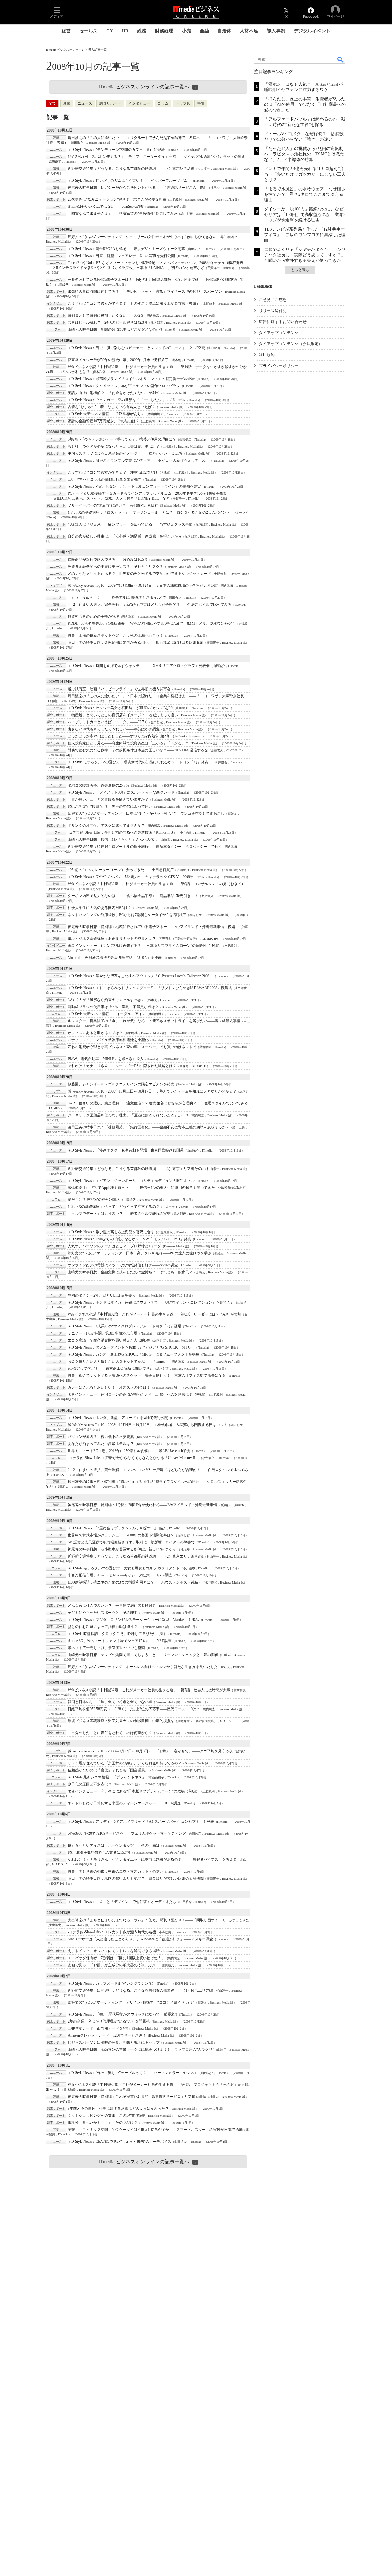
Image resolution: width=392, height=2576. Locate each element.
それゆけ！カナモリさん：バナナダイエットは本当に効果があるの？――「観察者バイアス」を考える (152, 1859)
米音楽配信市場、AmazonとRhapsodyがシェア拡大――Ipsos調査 (120, 1575)
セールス (89, 31)
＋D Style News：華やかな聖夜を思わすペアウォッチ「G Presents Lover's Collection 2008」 (140, 976)
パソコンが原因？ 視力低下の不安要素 (101, 1437)
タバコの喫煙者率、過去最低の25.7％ (98, 785)
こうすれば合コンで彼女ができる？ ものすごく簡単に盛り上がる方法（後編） (134, 303)
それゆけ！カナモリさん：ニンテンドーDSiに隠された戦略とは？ (122, 1066)
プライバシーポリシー (279, 366)
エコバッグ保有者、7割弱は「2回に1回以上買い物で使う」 (116, 1958)
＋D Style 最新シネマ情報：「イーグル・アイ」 (107, 1014)
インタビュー (139, 103)
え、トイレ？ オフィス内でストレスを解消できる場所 (114, 1951)
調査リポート (110, 103)
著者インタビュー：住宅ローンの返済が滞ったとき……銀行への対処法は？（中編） (138, 1394)
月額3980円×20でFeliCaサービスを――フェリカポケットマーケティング (127, 1833)
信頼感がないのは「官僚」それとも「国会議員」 (108, 1770)
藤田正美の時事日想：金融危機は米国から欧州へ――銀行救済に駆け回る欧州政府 (136, 642)
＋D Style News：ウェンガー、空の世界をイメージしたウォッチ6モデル (127, 400)
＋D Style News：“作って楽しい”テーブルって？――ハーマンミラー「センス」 (133, 2073)
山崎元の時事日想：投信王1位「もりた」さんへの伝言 (113, 839)
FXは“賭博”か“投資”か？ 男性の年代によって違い (110, 806)
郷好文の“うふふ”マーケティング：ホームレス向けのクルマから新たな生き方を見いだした (143, 1667)
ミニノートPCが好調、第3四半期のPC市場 (103, 1333)
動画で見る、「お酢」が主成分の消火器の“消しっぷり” (113, 1965)
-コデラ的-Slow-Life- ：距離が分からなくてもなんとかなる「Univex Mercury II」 (133, 1458)
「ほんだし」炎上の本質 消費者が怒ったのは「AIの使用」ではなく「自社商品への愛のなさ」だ (305, 104)
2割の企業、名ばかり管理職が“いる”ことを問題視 (109, 2021)
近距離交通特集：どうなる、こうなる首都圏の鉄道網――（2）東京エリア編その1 (136, 1556)
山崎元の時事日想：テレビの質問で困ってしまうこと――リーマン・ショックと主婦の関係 (143, 1655)
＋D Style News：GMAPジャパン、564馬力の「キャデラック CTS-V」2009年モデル (136, 877)
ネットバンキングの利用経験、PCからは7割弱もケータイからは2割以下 (127, 915)
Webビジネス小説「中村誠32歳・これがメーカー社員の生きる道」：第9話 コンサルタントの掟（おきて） (156, 884)
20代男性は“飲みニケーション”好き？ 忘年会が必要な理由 (117, 199)
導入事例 (276, 31)
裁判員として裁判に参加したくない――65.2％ (106, 315)
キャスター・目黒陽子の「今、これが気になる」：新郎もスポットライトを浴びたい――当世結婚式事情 (154, 1021)
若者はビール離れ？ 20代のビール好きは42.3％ (108, 322)
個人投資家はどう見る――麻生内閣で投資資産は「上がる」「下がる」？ (128, 743)
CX (110, 31)
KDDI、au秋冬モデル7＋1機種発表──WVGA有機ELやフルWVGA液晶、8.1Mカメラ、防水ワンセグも (152, 624)
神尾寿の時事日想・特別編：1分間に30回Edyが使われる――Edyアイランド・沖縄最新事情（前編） (150, 1505)
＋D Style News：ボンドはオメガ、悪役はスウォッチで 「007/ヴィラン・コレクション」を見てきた (151, 1302)
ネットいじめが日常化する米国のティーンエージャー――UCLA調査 (124, 1803)
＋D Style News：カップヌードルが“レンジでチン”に (111, 1983)
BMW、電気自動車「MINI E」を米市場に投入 (106, 1059)
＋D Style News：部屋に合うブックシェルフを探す (109, 1528)
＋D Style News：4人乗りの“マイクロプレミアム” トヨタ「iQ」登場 (124, 1326)
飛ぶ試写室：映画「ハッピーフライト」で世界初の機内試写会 (119, 689)
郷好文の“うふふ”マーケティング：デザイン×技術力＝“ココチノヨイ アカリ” (131, 2002)
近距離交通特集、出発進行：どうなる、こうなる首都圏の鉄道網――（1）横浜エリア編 (140, 1990)
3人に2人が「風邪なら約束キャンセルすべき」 (106, 1000)
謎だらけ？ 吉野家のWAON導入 (94, 1200)
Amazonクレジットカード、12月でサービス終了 (107, 2035)
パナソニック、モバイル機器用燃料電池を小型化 (108, 1040)
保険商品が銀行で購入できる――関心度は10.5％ (108, 560)
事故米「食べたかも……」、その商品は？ (103, 2123)
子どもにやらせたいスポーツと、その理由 (103, 1613)
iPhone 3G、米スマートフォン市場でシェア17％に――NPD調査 (120, 1641)
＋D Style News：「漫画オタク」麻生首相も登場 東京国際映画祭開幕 (126, 1150)
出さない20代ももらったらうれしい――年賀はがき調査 (114, 729)
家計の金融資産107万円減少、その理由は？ (104, 421)
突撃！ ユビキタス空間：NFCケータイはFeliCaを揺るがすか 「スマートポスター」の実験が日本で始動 (155, 2130)
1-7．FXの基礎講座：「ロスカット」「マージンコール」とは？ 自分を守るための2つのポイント (149, 512)
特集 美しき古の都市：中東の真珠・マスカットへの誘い (115, 1871)
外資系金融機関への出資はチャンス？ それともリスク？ (115, 567)
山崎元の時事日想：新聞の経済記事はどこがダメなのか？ (115, 329)
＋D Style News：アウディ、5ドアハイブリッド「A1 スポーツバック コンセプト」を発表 (141, 1822)
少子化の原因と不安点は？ (90, 1784)
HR (125, 31)
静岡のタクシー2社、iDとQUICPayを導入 (102, 1295)
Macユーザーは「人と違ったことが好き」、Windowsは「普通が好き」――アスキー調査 (140, 1939)
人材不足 (249, 31)
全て (52, 103)
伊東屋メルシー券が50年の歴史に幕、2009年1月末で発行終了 (118, 360)
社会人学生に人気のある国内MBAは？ (100, 908)
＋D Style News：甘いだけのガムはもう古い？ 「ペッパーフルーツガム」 (129, 181)
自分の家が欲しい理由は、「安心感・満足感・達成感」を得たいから (125, 536)
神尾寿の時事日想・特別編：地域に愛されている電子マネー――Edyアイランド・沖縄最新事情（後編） (153, 927)
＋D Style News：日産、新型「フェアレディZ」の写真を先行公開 (121, 256)
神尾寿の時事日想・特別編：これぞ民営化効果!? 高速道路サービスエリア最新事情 (137, 2097)
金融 (204, 31)
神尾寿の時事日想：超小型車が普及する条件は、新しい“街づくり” (123, 1549)
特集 (201, 103)
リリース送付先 (273, 311)
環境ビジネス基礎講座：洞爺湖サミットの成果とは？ (112, 939)
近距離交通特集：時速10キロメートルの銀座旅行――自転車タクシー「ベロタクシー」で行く (145, 847)
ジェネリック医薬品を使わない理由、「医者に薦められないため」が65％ (128, 1115)
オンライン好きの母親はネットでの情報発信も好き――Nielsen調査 (123, 1265)
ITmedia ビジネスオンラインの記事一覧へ (148, 87)
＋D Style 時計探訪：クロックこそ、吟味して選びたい (112, 1634)
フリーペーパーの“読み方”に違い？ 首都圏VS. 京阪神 (113, 505)
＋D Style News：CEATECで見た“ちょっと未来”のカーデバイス (119, 2142)
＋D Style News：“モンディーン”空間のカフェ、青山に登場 (116, 150)
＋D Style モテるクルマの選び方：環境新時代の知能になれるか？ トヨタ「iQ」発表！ (140, 762)
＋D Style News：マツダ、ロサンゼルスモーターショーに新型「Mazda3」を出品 (133, 1620)
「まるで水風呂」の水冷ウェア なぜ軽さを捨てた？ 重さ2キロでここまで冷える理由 (305, 194)
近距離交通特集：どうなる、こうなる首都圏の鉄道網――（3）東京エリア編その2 (136, 1169)
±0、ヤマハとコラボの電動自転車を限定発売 (105, 479)
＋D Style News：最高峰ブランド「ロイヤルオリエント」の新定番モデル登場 (131, 379)
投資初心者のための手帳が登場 (93, 616)
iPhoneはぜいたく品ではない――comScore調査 (106, 207)
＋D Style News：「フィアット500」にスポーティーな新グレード (121, 792)
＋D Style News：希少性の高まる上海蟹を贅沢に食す (111, 1232)
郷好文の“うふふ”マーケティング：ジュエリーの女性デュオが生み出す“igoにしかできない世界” (147, 237)
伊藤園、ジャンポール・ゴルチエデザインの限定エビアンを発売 (121, 1084)
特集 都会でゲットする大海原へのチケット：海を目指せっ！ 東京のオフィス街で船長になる (147, 1375)
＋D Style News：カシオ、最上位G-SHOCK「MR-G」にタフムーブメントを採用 (134, 1354)
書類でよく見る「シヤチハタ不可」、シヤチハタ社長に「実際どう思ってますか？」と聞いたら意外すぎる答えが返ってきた (305, 255)
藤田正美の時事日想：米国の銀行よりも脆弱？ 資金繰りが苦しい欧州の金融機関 (136, 1878)
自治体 (224, 31)
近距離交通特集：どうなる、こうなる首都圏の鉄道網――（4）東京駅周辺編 (131, 169)
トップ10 (183, 103)
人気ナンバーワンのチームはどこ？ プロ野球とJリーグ (114, 1246)
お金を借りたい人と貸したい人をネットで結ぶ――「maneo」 (118, 1361)
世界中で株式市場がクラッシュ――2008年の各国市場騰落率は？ (121, 1535)
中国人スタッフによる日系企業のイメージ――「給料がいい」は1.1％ (125, 453)
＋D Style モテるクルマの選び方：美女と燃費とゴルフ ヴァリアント (124, 1568)
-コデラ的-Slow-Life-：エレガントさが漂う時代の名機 (112, 1932)
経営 (66, 31)
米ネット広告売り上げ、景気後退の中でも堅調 (106, 1648)
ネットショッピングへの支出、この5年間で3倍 (106, 2116)
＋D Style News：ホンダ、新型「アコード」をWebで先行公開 (118, 1418)
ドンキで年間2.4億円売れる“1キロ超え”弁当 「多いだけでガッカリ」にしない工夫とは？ (305, 174)
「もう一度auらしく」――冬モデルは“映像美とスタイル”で (117, 597)
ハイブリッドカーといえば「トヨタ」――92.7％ (108, 722)
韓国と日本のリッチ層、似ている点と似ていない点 (110, 1702)
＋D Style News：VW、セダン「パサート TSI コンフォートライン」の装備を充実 (134, 486)
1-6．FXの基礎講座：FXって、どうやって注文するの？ (114, 1207)
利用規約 (267, 355)
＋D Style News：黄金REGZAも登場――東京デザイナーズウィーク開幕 (126, 249)
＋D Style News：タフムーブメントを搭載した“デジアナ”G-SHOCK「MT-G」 (131, 1347)
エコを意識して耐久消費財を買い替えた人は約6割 (109, 1340)
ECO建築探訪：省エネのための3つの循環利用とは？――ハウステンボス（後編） (135, 1582)
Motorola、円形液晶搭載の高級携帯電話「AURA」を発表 (115, 958)
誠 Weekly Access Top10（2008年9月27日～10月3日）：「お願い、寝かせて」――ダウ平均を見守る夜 (150, 1751)
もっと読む (300, 270)
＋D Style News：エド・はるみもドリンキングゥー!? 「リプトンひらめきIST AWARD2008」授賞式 (150, 988)
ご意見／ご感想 (273, 300)
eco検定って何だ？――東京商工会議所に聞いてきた (111, 1368)
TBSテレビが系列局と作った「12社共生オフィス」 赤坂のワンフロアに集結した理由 (305, 235)
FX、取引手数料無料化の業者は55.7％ (99, 1852)
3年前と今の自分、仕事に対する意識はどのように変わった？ (118, 2109)
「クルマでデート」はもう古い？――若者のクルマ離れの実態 (119, 1214)
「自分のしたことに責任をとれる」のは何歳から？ (110, 1733)
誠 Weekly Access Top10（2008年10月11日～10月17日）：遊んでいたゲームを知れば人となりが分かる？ (152, 1091)
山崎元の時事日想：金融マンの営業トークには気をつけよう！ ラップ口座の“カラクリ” (141, 2049)
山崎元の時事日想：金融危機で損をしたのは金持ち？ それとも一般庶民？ (130, 1272)
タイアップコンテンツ (279, 333)
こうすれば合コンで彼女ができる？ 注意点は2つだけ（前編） (120, 472)
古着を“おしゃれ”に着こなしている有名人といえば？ (111, 407)
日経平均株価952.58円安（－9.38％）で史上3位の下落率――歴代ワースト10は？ (134, 1709)
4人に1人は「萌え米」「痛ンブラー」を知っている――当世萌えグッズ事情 (130, 524)
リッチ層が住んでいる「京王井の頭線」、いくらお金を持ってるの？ (125, 1763)
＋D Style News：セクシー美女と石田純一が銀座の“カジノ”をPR (120, 708)
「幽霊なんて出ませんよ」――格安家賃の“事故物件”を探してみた (123, 214)
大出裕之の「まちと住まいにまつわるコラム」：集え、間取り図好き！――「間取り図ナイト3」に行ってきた (159, 1920)
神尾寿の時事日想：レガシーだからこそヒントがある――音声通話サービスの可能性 (138, 188)
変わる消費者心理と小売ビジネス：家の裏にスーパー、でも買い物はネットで (132, 1047)
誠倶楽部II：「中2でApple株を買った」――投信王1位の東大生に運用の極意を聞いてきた (141, 1188)
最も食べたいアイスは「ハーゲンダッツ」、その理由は (114, 1845)
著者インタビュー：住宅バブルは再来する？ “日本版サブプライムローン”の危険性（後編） (145, 946)
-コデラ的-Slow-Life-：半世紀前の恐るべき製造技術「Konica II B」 (122, 832)
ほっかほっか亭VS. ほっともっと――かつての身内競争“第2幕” (119, 736)
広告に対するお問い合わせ (283, 322)
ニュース (85, 103)
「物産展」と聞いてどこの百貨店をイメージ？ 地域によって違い (123, 715)
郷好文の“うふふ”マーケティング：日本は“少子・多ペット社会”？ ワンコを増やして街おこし (146, 813)
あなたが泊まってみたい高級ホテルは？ (101, 1444)
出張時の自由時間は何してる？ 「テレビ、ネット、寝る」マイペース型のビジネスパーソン (145, 292)
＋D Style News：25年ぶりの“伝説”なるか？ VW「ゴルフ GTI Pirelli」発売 (129, 1239)
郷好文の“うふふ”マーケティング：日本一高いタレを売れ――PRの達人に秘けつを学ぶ (139, 1253)
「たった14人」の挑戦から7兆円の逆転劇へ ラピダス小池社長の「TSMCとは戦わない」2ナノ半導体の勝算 (304, 154)
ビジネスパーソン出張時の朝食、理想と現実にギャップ (114, 2042)
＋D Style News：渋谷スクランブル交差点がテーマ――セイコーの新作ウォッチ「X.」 (139, 460)
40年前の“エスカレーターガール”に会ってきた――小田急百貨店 (121, 870)
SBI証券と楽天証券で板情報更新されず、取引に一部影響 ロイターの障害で (131, 1542)
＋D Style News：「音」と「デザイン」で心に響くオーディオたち (122, 1902)
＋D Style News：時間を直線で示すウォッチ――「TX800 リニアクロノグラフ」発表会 (139, 666)
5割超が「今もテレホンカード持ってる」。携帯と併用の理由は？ (122, 439)
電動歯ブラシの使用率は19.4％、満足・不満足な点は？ (113, 1007)
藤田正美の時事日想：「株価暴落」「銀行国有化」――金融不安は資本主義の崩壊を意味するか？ (149, 1127)
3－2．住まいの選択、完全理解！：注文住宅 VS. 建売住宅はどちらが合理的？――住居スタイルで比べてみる (158, 1103)
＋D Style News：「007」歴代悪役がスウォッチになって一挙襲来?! (123, 2014)
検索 (341, 59)
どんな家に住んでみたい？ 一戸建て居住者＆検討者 (112, 1606)
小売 (187, 31)
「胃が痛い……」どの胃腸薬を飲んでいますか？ (108, 799)
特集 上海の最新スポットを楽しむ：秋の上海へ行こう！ (115, 635)
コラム (163, 103)
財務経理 (164, 31)
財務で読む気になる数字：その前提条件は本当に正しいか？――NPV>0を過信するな (138, 750)
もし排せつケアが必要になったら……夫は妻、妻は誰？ (114, 446)
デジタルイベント (312, 31)
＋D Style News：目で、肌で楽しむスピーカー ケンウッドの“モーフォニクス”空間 (136, 348)
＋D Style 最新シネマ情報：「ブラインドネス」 (107, 1777)
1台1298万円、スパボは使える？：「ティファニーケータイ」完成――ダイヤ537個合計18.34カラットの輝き (156, 157)
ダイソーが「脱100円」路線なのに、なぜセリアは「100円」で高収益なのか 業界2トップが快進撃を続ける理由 (305, 215)
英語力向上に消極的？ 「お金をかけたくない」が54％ (114, 393)
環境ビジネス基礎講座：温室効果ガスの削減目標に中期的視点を (121, 1721)
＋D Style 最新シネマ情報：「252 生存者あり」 (106, 414)
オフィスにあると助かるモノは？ (95, 1033)
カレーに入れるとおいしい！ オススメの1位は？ (109, 1387)
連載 (67, 103)
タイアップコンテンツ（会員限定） (291, 344)
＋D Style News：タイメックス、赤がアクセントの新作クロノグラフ (124, 386)
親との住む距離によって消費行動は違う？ (104, 1627)
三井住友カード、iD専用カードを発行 (99, 2028)
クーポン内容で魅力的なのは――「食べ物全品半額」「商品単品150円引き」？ (133, 896)
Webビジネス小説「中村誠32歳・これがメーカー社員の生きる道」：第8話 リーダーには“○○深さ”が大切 (155, 1314)
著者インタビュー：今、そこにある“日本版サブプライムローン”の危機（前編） (134, 1791)
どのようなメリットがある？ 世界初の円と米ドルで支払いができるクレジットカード (139, 574)
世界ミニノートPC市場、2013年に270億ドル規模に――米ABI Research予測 (129, 1451)
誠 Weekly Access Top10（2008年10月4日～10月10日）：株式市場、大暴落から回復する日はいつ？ (147, 1425)
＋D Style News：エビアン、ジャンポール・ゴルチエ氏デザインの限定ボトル (131, 1181)
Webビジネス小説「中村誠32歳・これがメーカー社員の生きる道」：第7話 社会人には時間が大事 (149, 1690)
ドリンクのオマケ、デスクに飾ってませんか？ (106, 825)
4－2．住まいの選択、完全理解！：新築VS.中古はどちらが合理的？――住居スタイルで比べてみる (150, 605)
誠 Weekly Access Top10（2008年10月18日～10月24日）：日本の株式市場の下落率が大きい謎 (143, 586)
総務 (142, 31)
